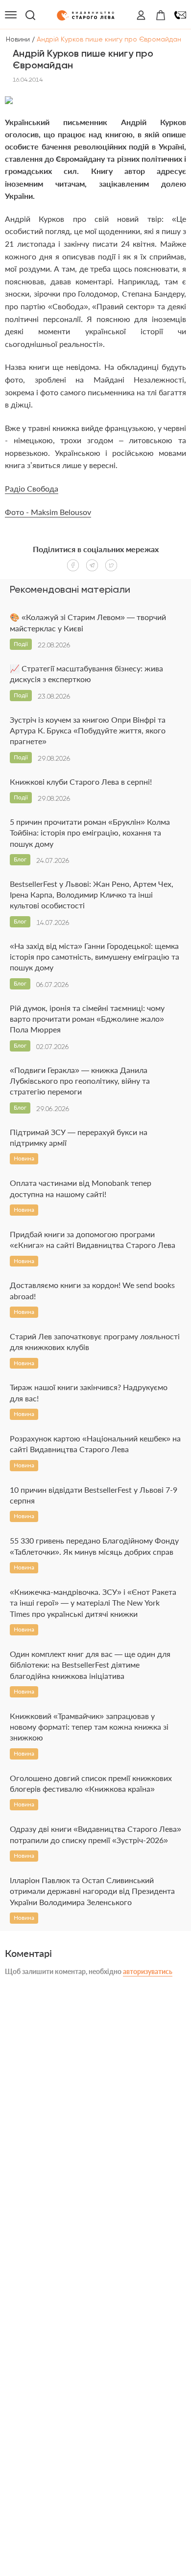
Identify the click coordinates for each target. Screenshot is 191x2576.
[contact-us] (180, 15)
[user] (141, 15)
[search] (30, 15)
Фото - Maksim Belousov (48, 512)
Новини (18, 39)
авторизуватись (148, 1971)
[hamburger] (11, 15)
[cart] (161, 15)
